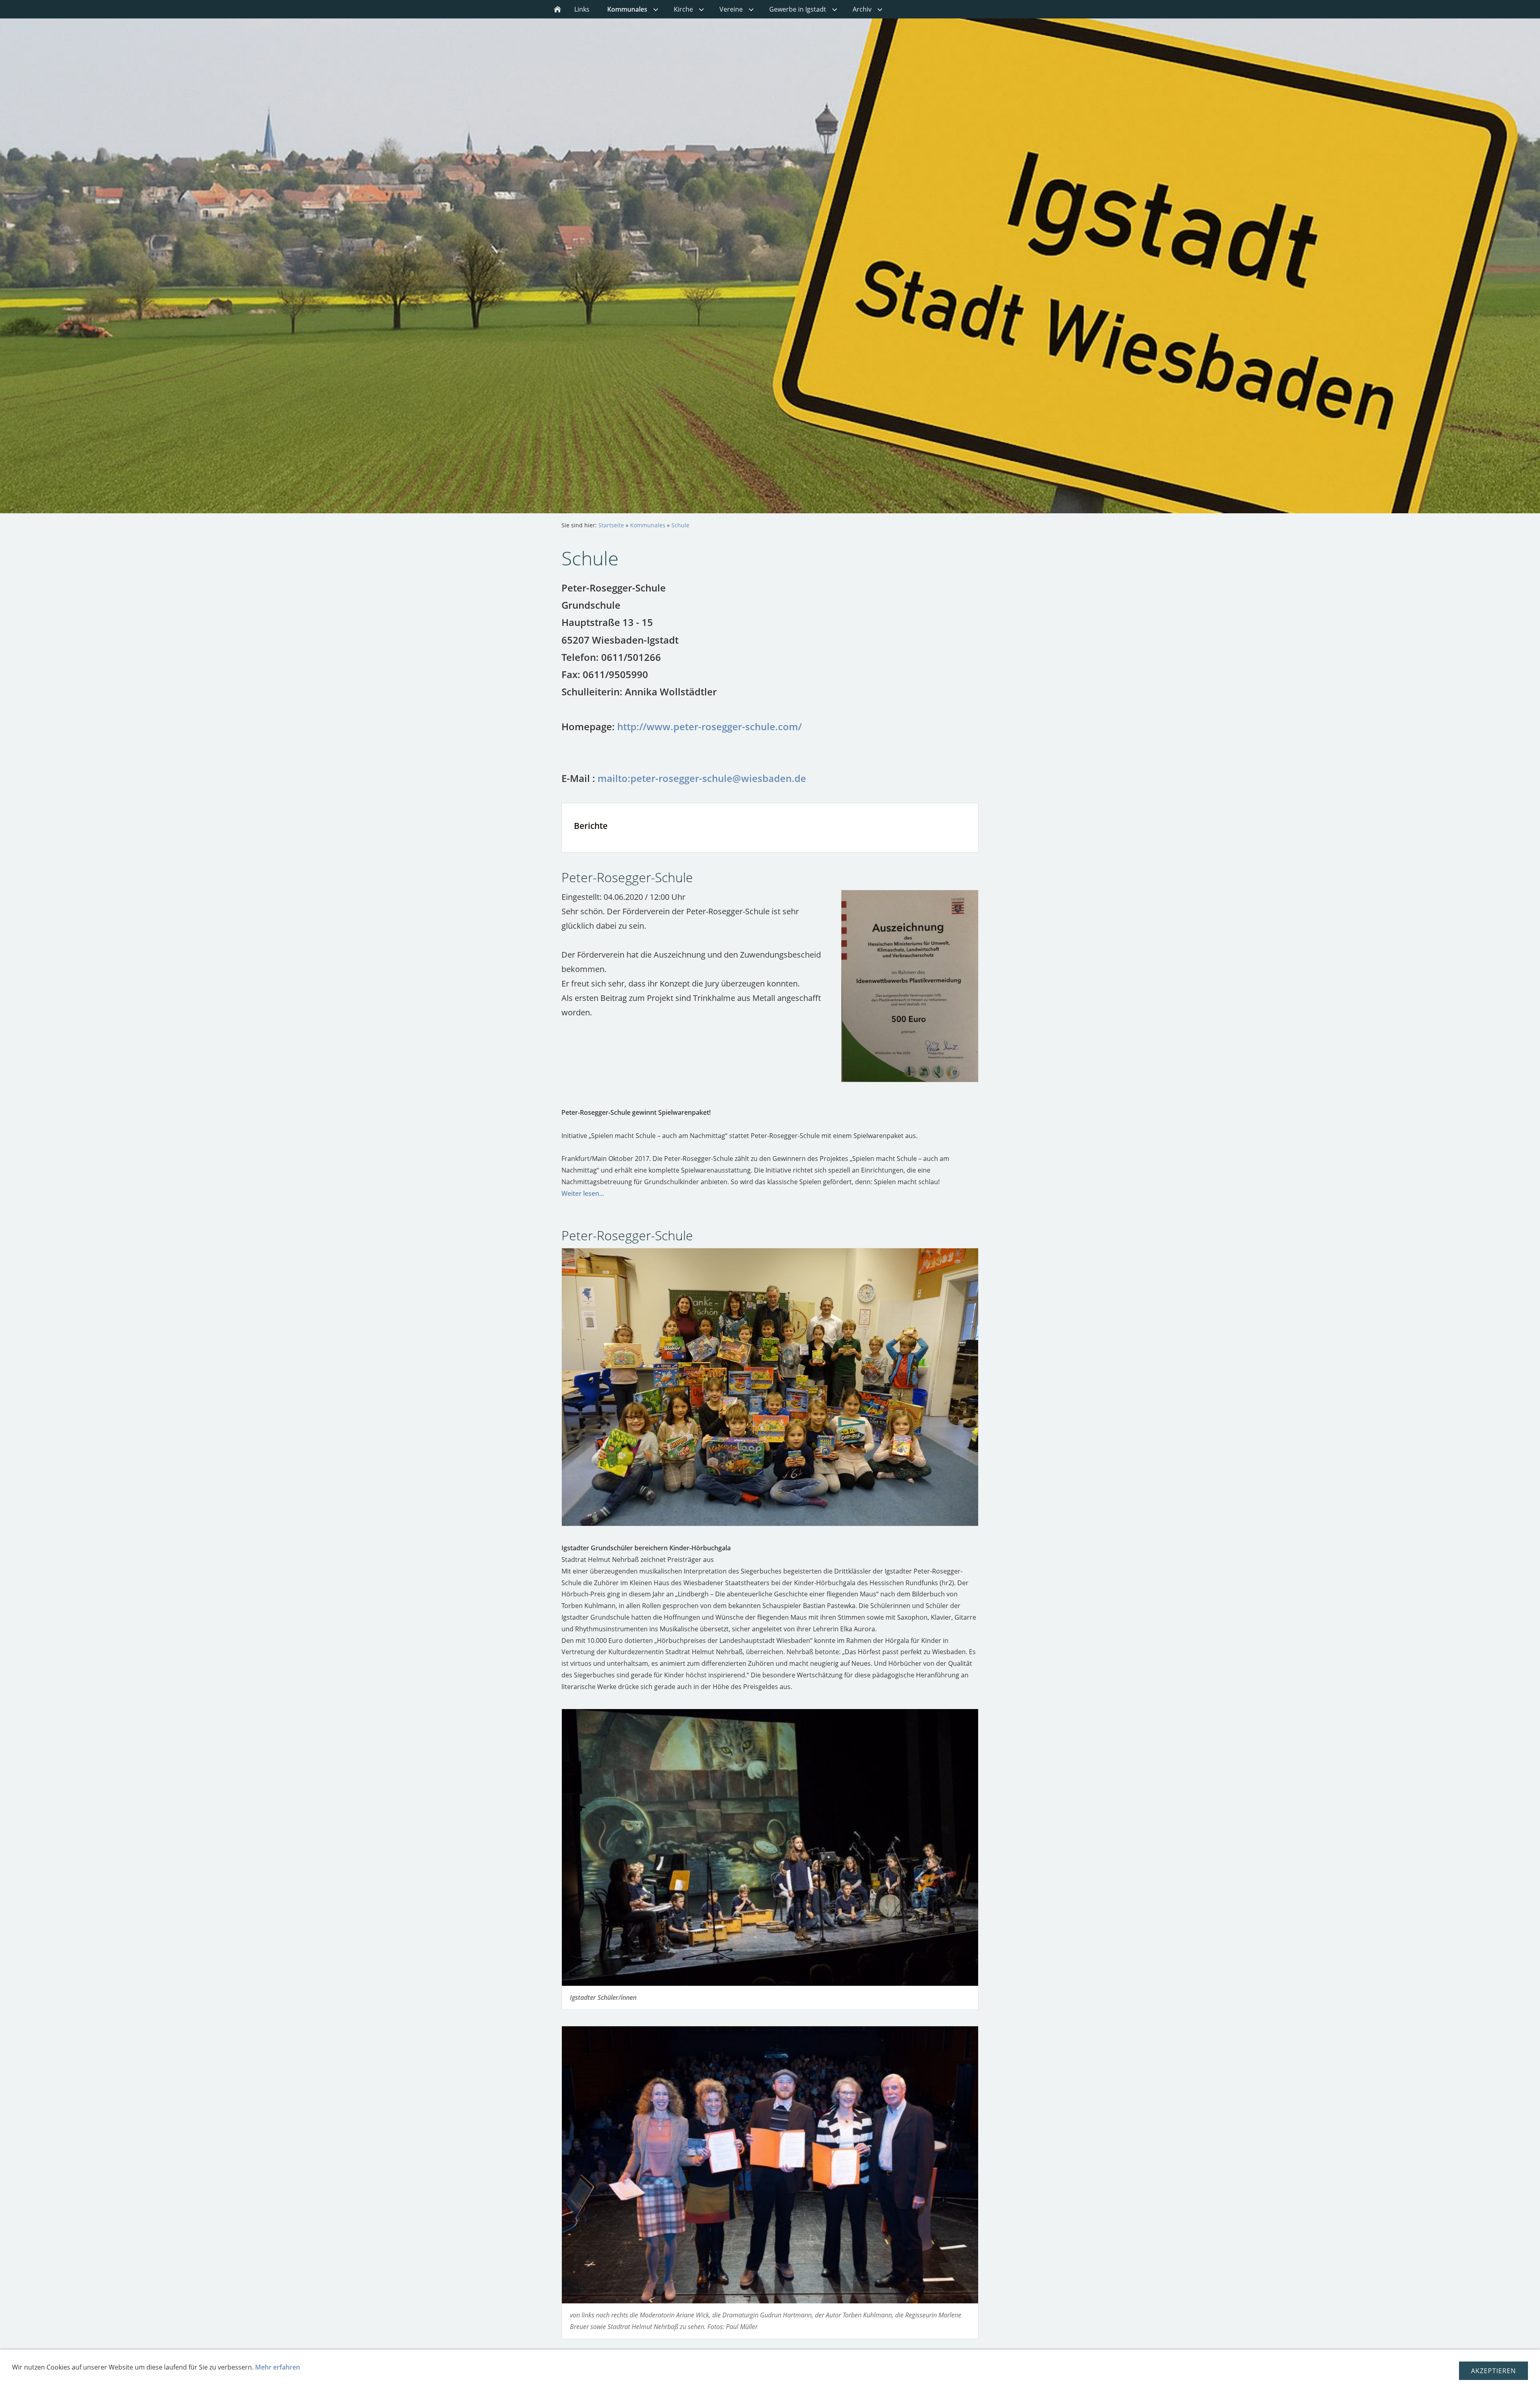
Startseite (611, 525)
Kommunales (648, 525)
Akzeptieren (1493, 2371)
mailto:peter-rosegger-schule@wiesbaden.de (702, 778)
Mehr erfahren (278, 2367)
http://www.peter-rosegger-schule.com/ (709, 726)
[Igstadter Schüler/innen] (770, 1848)
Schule (680, 525)
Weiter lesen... (583, 1193)
